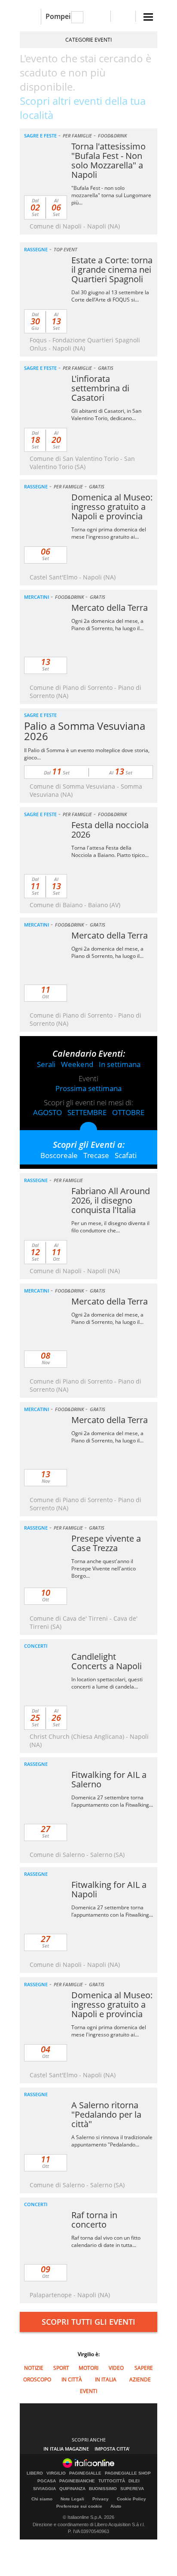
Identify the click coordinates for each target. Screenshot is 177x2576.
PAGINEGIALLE (85, 2473)
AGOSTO (47, 1112)
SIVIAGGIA (44, 2489)
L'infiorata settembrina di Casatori (100, 388)
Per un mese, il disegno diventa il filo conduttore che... (110, 1227)
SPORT (61, 2368)
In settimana (120, 1064)
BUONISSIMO (103, 2489)
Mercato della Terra (110, 608)
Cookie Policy (131, 2499)
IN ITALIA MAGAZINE (66, 2449)
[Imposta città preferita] (30, 17)
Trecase (96, 1155)
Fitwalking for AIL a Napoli (109, 1889)
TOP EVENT (66, 249)
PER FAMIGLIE (77, 136)
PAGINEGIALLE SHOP (128, 2473)
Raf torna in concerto (94, 2220)
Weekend (77, 1064)
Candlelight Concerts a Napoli (107, 1661)
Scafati (126, 1155)
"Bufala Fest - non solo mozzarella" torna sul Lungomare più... (111, 195)
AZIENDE (140, 2379)
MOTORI (88, 2368)
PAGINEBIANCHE (77, 2481)
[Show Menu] (148, 17)
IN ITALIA (106, 2379)
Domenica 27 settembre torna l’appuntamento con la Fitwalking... (112, 1801)
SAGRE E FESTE (40, 136)
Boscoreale (59, 1155)
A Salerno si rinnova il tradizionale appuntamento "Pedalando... (112, 2141)
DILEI (134, 2481)
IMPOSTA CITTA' (112, 2449)
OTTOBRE (128, 1112)
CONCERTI (36, 1646)
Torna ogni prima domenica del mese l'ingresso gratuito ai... (109, 533)
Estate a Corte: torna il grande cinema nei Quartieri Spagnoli (112, 270)
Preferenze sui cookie (79, 2506)
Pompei (58, 16)
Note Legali (72, 2499)
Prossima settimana (88, 1088)
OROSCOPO (37, 2379)
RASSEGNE (36, 249)
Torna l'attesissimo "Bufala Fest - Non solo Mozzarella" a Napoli (108, 160)
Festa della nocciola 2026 (110, 830)
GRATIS (106, 368)
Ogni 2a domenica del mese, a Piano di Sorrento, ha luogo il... (107, 625)
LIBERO (35, 2473)
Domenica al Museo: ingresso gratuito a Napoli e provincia (112, 507)
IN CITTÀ (72, 2379)
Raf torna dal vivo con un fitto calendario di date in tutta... (106, 2241)
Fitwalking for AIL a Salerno (109, 1779)
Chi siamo (42, 2499)
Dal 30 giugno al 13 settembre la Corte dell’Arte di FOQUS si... (110, 296)
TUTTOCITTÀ (112, 2481)
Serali (46, 1064)
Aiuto (116, 2506)
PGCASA (47, 2481)
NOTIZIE (34, 2368)
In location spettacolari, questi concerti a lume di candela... (107, 1683)
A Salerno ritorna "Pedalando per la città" (106, 2114)
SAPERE (144, 2368)
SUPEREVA (132, 2489)
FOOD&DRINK (112, 136)
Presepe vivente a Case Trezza (106, 1543)
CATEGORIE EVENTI (88, 40)
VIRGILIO (56, 2473)
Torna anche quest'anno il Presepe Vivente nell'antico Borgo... (104, 1568)
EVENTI (88, 2391)
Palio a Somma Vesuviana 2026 (85, 731)
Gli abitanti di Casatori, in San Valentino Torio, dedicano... (106, 415)
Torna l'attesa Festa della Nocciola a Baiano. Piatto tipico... (110, 851)
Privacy (101, 2499)
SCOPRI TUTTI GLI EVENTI (88, 2322)
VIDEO (116, 2368)
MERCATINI (37, 597)
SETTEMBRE (87, 1112)
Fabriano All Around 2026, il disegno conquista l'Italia (111, 1200)
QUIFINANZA (72, 2489)
